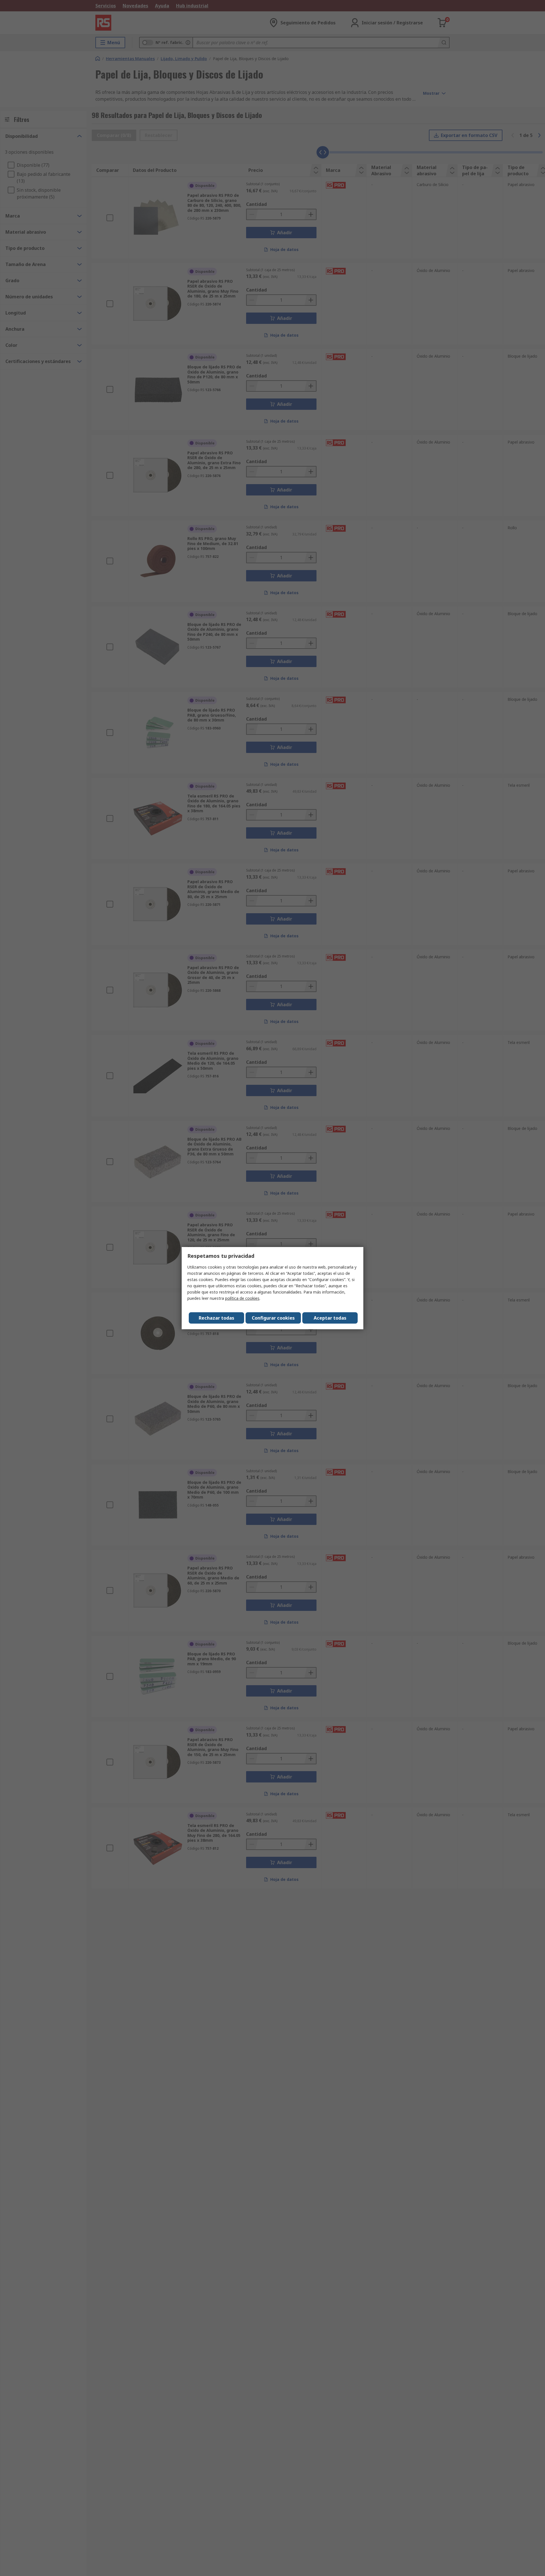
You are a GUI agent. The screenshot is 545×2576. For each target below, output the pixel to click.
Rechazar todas (216, 1318)
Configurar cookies (273, 1318)
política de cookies (242, 1298)
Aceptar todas (330, 1318)
